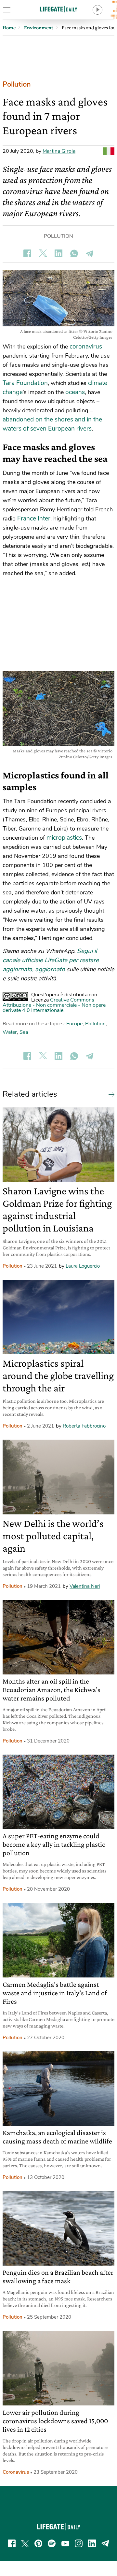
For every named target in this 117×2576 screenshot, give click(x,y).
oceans (75, 392)
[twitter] (25, 2543)
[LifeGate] (58, 9)
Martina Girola (59, 151)
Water (10, 1032)
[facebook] (12, 2543)
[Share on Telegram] (90, 253)
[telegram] (105, 2543)
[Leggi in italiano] (109, 151)
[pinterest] (38, 2543)
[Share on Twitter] (43, 253)
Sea (24, 1032)
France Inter (34, 519)
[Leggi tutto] (110, 1094)
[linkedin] (92, 2543)
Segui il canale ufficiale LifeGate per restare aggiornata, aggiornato (51, 960)
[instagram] (79, 2543)
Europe (74, 1024)
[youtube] (65, 2543)
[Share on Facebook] (27, 253)
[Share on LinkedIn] (58, 253)
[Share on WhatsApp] (74, 253)
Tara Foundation (25, 383)
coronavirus (86, 347)
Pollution (17, 84)
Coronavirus (16, 2472)
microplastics (64, 838)
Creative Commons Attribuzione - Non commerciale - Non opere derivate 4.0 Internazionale (54, 1005)
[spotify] (52, 2543)
